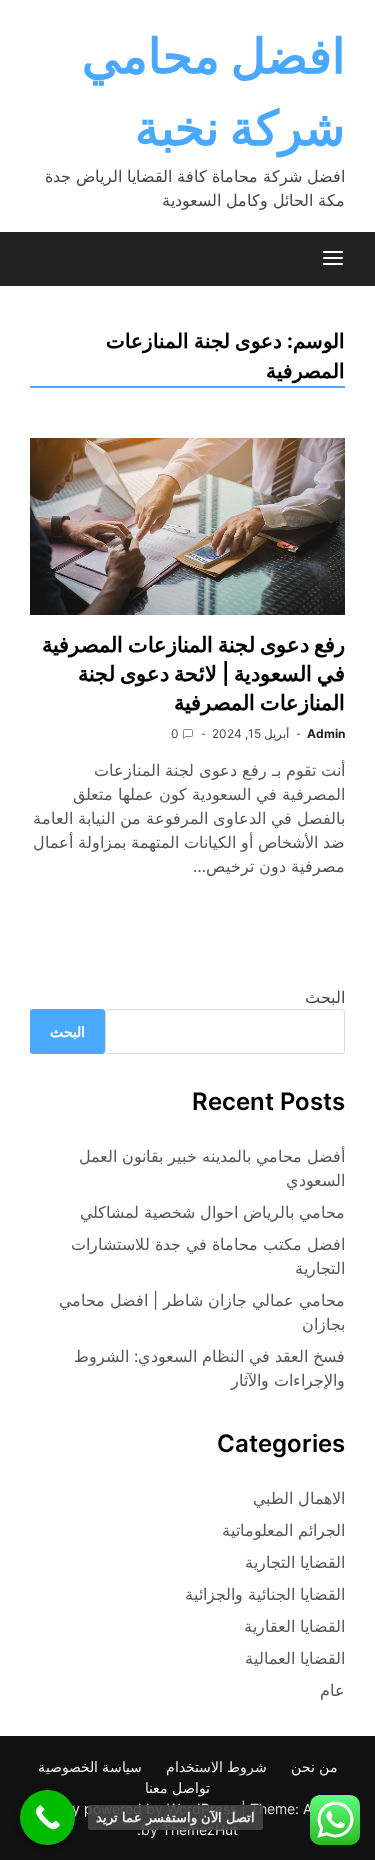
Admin (326, 733)
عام (332, 1690)
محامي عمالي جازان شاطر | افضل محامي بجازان (202, 1312)
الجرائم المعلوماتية (283, 1530)
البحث (325, 997)
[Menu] (333, 259)
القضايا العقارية (294, 1626)
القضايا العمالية (295, 1658)
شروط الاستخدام (216, 1766)
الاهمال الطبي (299, 1498)
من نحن (314, 1766)
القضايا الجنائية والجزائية (265, 1594)
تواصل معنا (177, 1787)
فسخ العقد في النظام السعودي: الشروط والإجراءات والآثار (209, 1368)
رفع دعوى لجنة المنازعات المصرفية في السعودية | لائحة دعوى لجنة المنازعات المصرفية (193, 673)
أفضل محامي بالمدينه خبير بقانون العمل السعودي (212, 1168)
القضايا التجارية (295, 1562)
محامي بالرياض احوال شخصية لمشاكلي (212, 1212)
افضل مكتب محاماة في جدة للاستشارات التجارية (208, 1256)
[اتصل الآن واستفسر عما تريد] (47, 1817)
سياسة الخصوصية (90, 1766)
